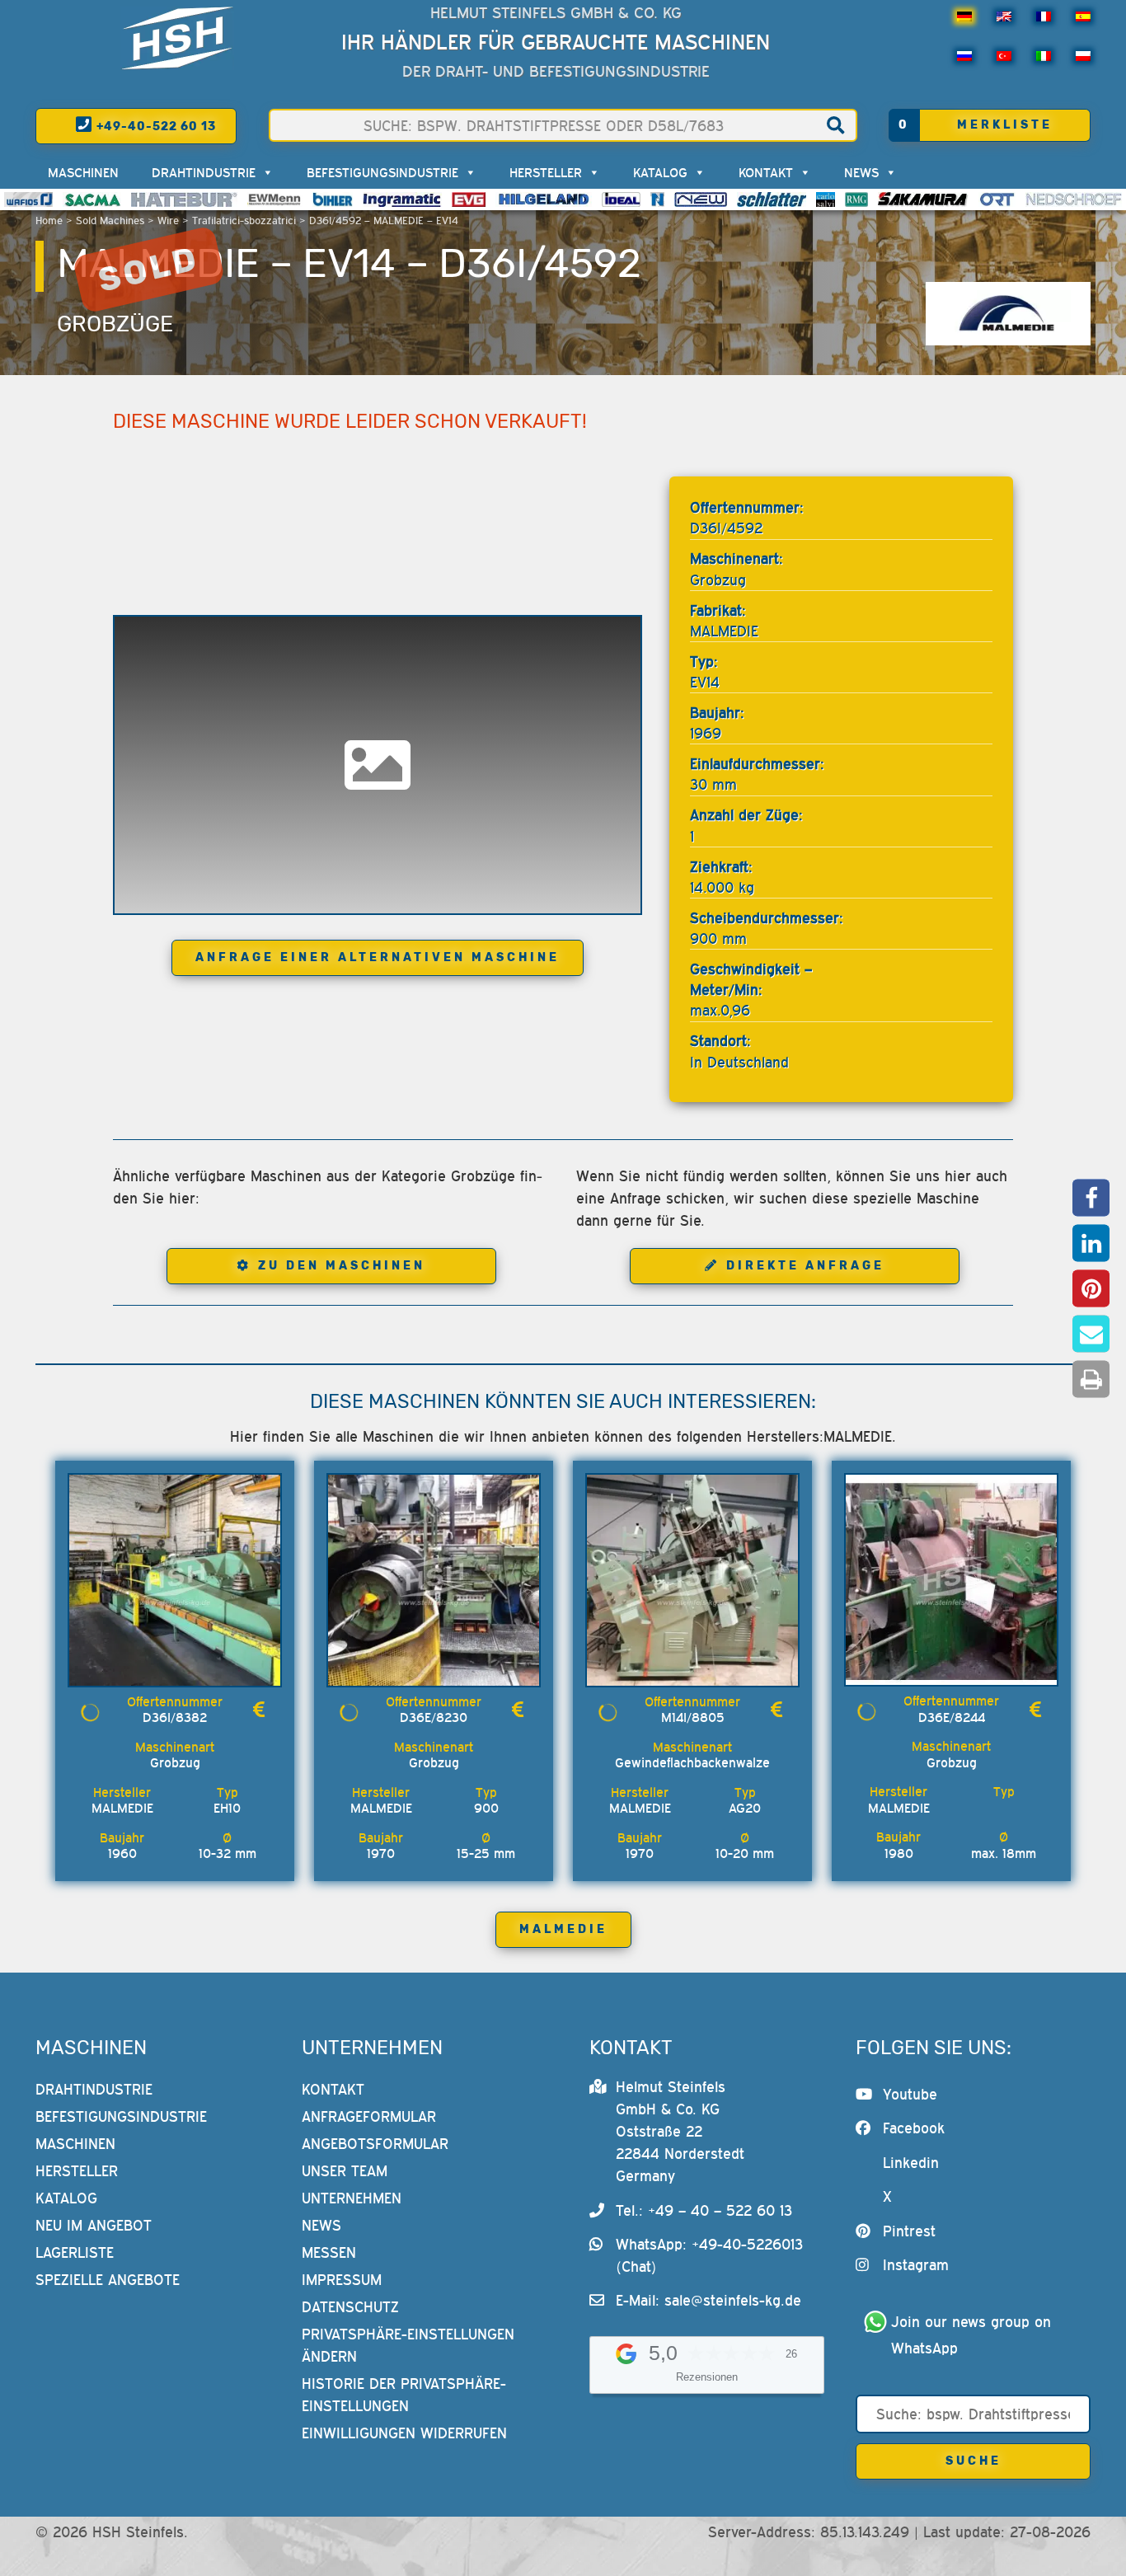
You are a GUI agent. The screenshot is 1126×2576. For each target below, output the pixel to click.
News (861, 172)
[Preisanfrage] (259, 1710)
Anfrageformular (369, 2116)
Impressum (342, 2280)
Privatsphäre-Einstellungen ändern (408, 2345)
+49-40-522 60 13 (155, 127)
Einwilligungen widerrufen (404, 2433)
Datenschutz (350, 2307)
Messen (329, 2252)
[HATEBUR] (184, 199)
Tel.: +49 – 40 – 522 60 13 (704, 2210)
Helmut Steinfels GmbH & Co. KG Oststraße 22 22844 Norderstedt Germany (680, 2131)
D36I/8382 (175, 1717)
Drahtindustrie (204, 172)
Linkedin (911, 2163)
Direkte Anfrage (805, 1266)
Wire (168, 221)
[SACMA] (91, 199)
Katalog (660, 172)
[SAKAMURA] (923, 199)
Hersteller (546, 172)
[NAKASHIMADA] (701, 199)
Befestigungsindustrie (382, 172)
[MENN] (275, 199)
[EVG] (468, 199)
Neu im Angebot (94, 2225)
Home (49, 221)
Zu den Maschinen (342, 1266)
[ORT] (997, 199)
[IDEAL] (621, 199)
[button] (1091, 1197)
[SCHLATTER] (772, 199)
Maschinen (83, 172)
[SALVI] (826, 199)
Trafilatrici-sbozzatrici (244, 221)
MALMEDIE (563, 1929)
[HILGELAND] (544, 199)
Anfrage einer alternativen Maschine (378, 957)
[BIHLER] (333, 199)
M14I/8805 (693, 1717)
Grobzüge (115, 324)
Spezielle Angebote (108, 2280)
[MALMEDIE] (1008, 314)
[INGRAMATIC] (402, 199)
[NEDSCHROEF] (1074, 199)
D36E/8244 (952, 1717)
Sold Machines (110, 221)
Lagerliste (75, 2252)
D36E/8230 (434, 1717)
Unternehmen (352, 2198)
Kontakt (766, 172)
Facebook (914, 2128)
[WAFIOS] (28, 199)
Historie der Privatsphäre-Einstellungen (404, 2395)
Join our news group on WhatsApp (974, 2335)
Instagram (916, 2265)
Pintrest (909, 2231)
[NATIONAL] (658, 199)
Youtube (910, 2094)
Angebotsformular (375, 2144)
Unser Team (345, 2171)
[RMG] (856, 199)
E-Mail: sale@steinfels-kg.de (708, 2300)
